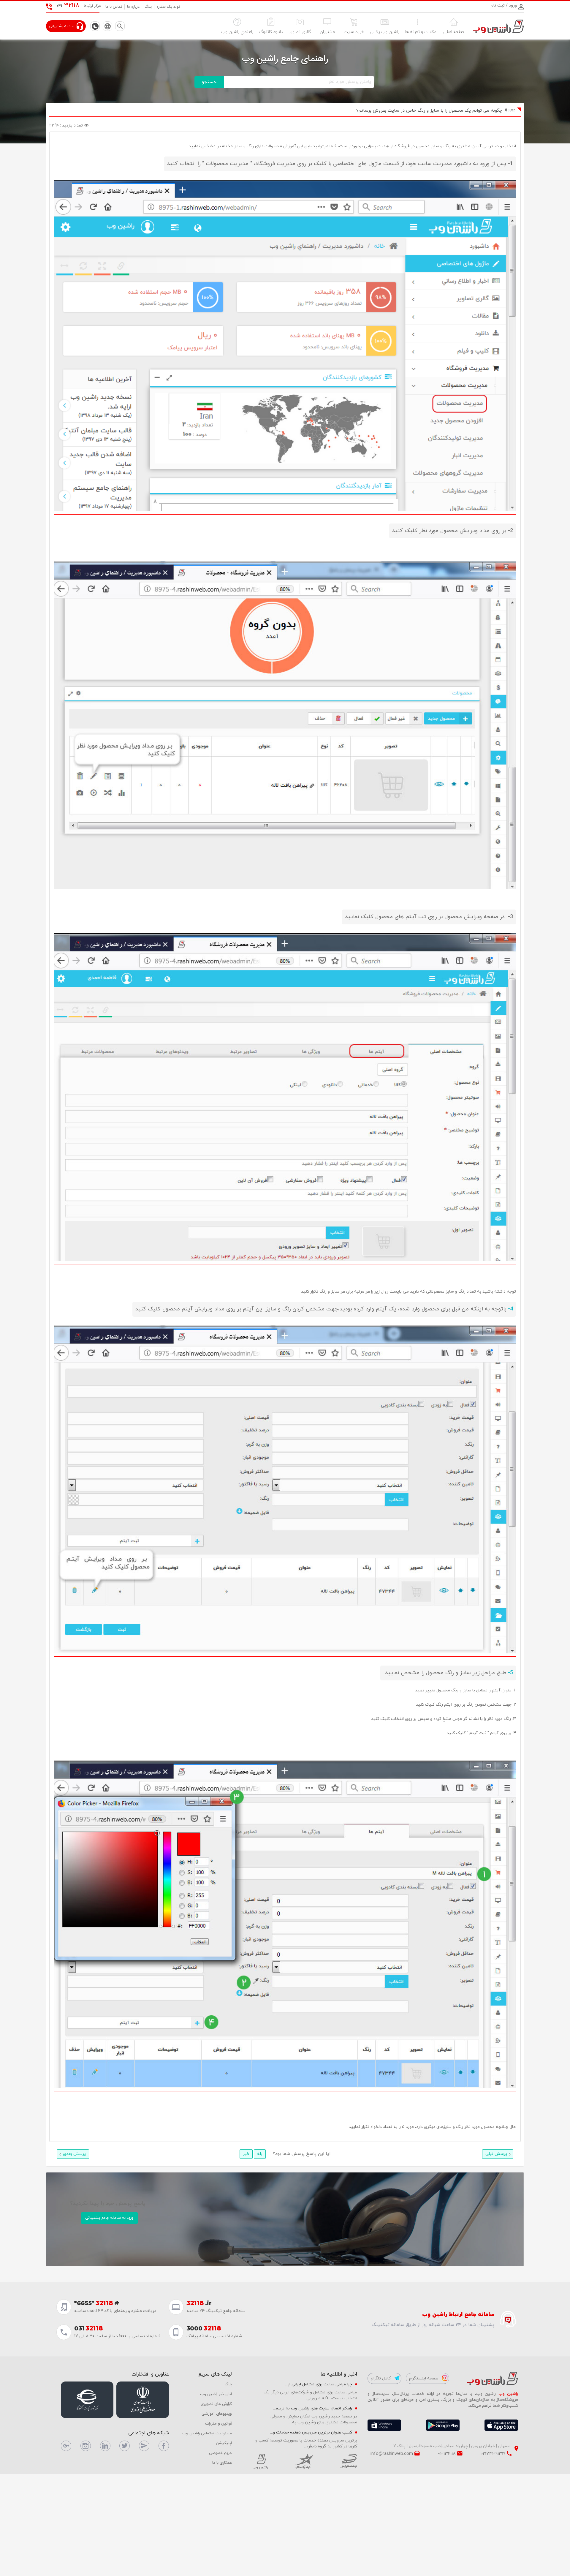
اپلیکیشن (224, 2443)
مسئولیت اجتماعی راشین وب (207, 2433)
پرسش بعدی (74, 2154)
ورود (512, 5)
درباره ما (133, 7)
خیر (246, 2154)
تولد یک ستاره (168, 7)
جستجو (209, 82)
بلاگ (148, 7)
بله (260, 2154)
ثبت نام (498, 5)
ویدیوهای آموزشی (217, 2414)
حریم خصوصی (220, 2453)
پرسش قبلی (496, 2154)
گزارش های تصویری (216, 2404)
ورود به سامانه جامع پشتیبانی (109, 2218)
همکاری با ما (222, 2463)
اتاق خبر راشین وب (216, 2394)
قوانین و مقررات (218, 2424)
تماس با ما (114, 7)
